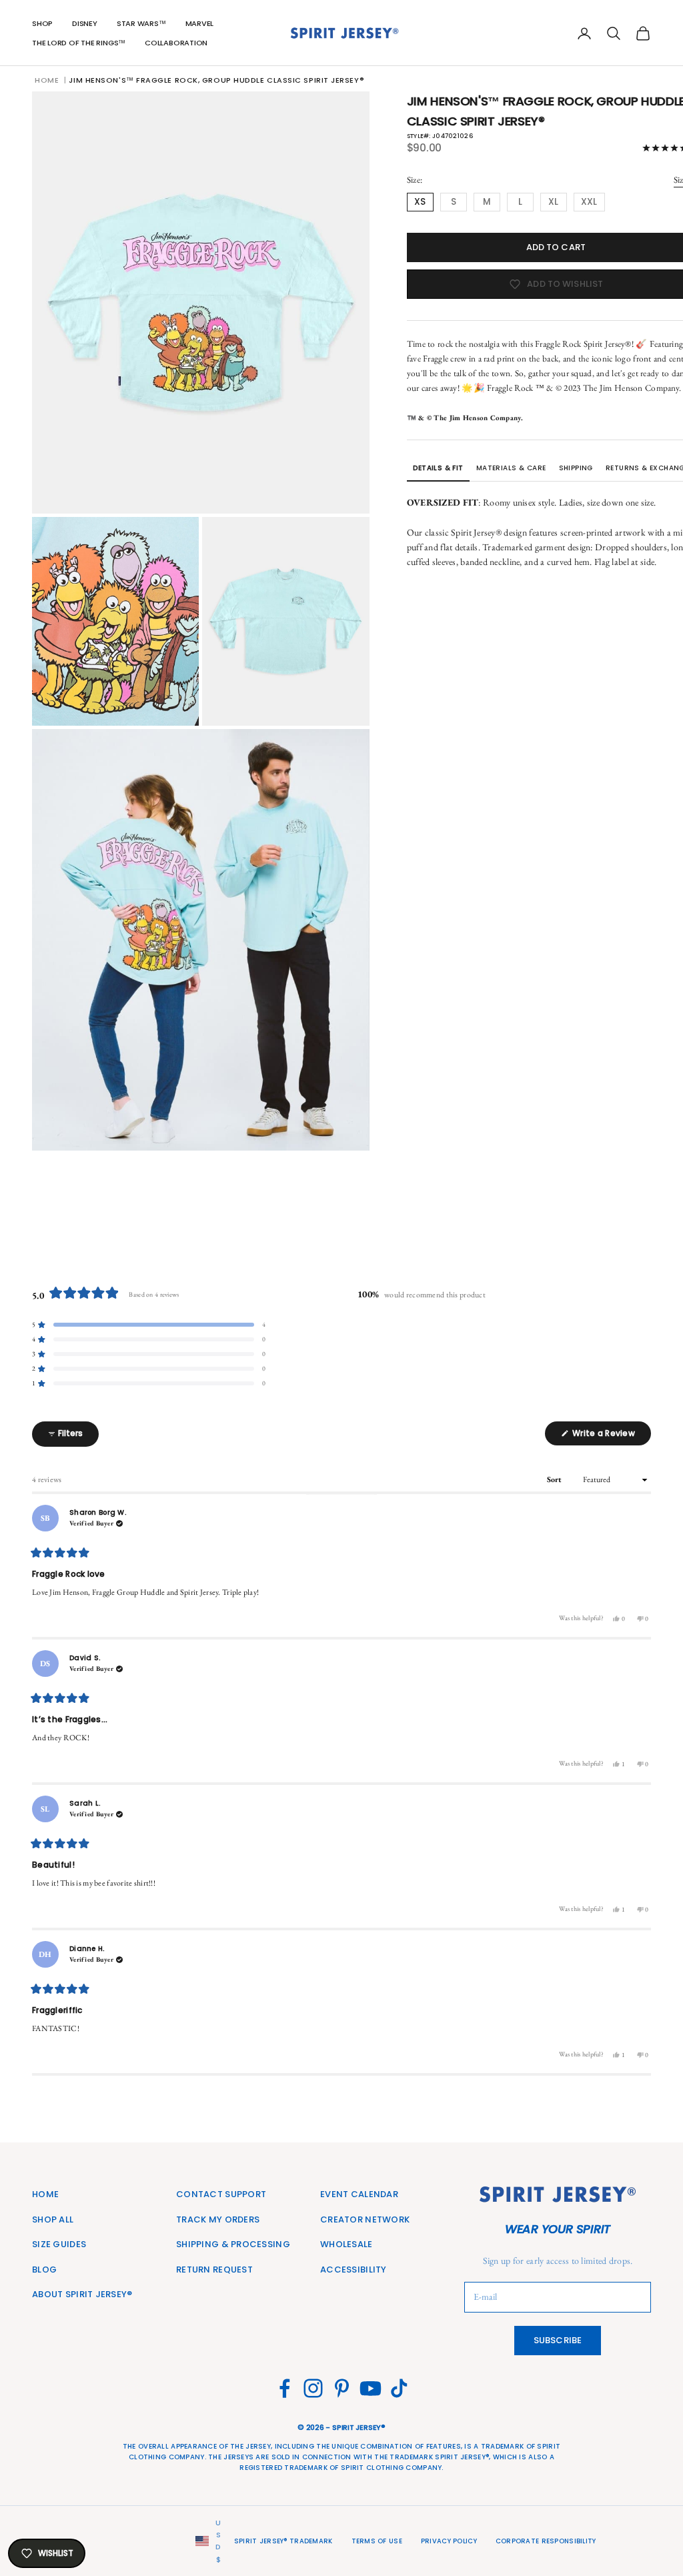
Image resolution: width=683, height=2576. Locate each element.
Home (47, 80)
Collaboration (176, 43)
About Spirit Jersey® (82, 2294)
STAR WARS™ (141, 23)
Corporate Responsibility (546, 2541)
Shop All (53, 2219)
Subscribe (558, 2340)
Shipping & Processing (233, 2244)
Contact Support (221, 2194)
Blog (44, 2270)
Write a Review (611, 1436)
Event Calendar (359, 2194)
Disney (85, 23)
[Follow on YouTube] (371, 2388)
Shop (42, 23)
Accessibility (354, 2270)
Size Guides (59, 2244)
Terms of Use (377, 2541)
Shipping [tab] (576, 468)
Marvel (200, 23)
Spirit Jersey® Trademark (283, 2541)
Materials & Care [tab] (511, 468)
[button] (149, 1325)
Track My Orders (218, 2219)
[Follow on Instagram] (313, 2388)
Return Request (214, 2270)
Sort (556, 1479)
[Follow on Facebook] (284, 2388)
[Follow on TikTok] (399, 2388)
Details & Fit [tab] (438, 468)
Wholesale (347, 2244)
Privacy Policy (449, 2541)
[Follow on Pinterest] (342, 2388)
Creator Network (365, 2219)
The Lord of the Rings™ (79, 43)
